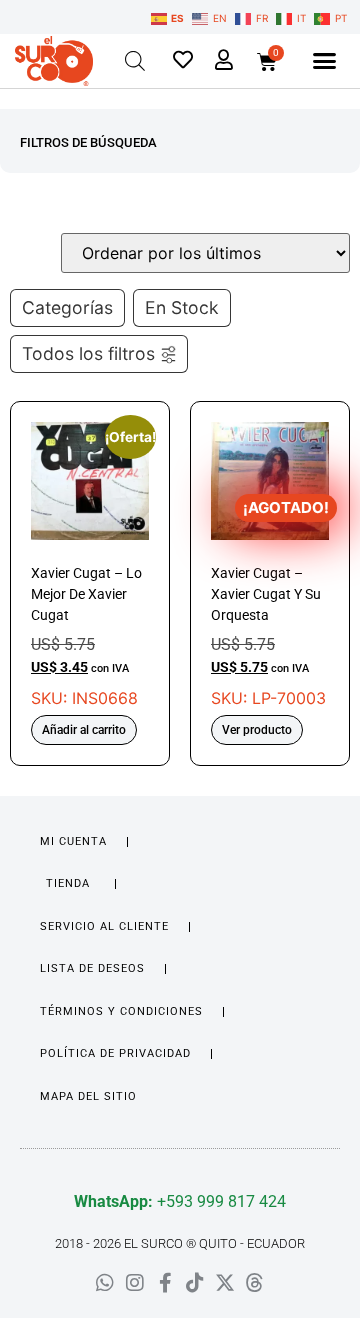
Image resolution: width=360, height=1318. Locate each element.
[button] (324, 61)
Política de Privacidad (115, 1053)
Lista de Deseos (92, 968)
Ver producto (257, 730)
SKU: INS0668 (90, 565)
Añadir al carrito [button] (84, 730)
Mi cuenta (73, 841)
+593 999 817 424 (180, 1201)
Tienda (68, 883)
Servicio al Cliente (104, 926)
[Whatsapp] (105, 1283)
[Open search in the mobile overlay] (135, 60)
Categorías (67, 307)
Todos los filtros (88, 353)
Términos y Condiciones (121, 1011)
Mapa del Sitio (88, 1096)
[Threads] (255, 1283)
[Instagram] (135, 1283)
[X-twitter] (225, 1283)
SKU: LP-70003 (270, 565)
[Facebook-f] (165, 1283)
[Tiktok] (195, 1283)
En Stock (182, 307)
